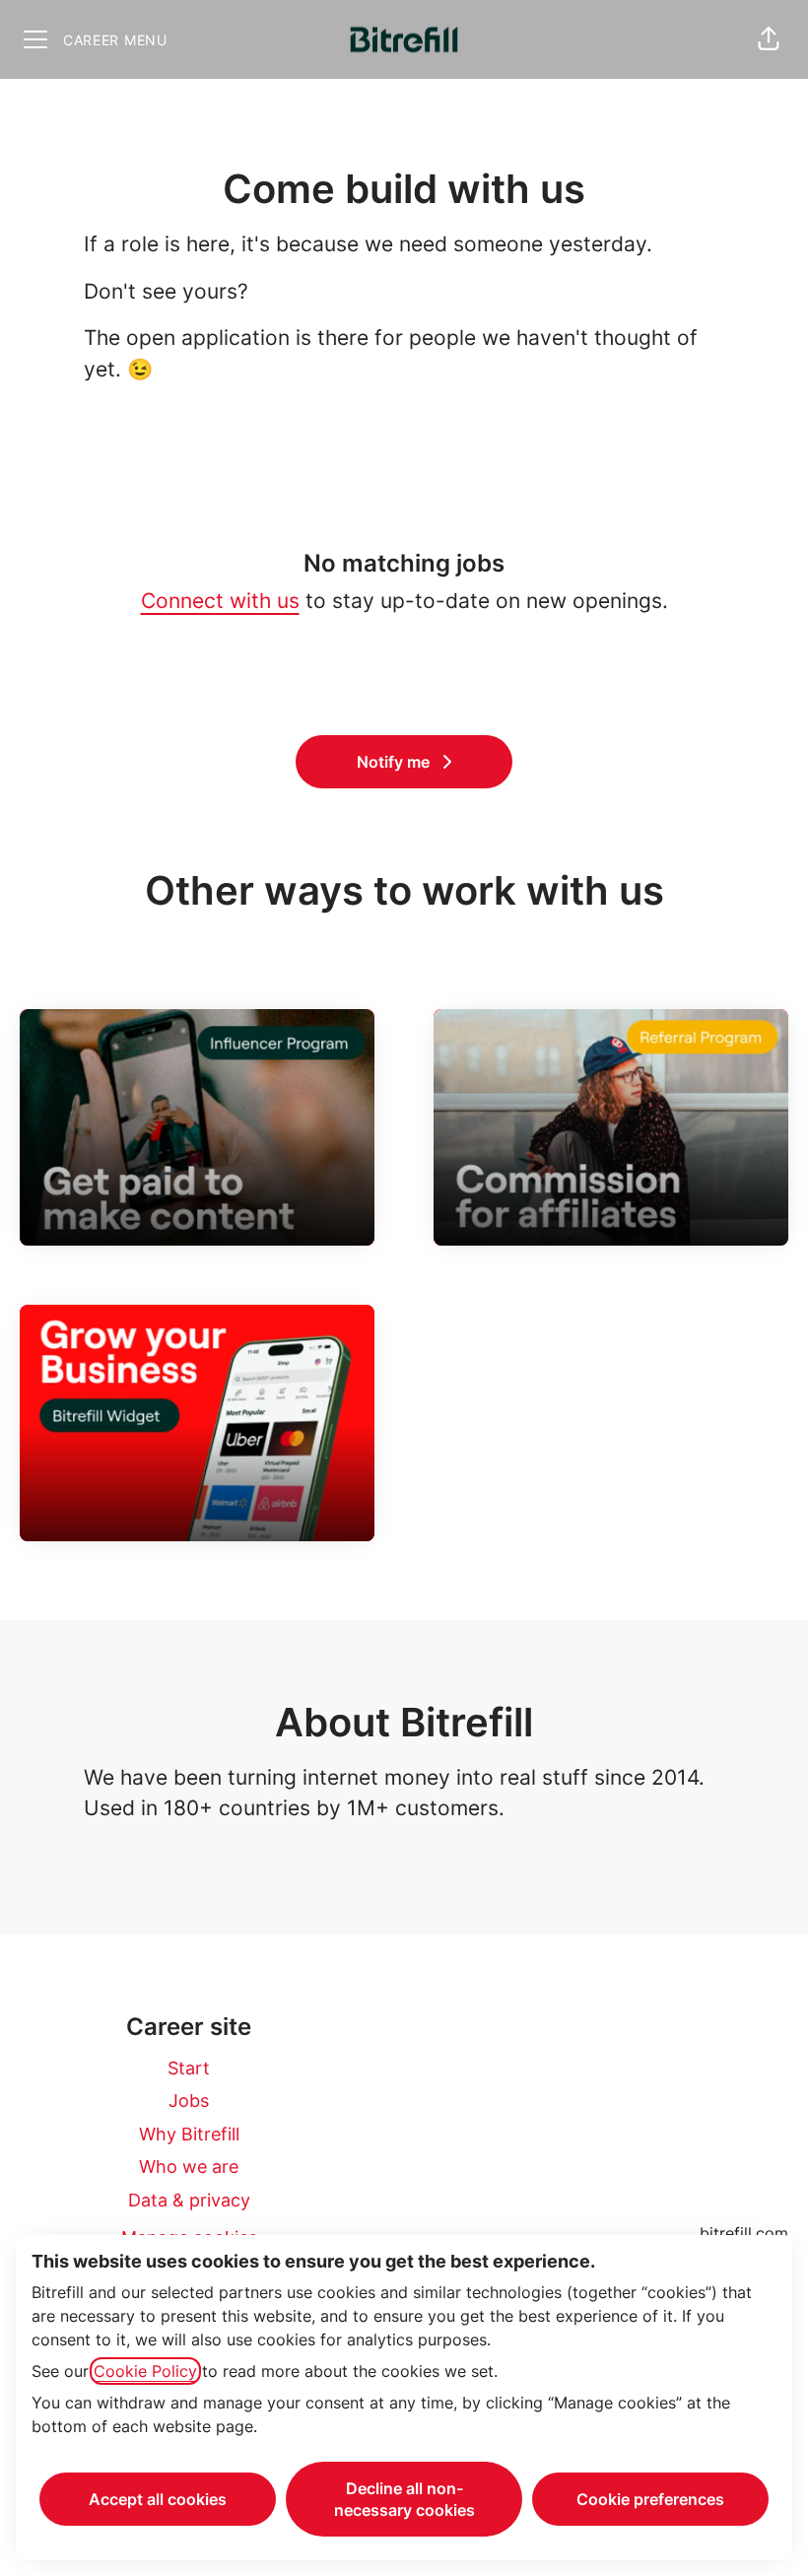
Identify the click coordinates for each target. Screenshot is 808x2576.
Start (189, 2068)
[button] (769, 39)
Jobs (189, 2101)
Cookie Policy (145, 2371)
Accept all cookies (158, 2499)
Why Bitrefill (189, 2134)
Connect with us (220, 601)
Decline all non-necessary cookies (404, 2499)
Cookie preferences (650, 2499)
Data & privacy (189, 2200)
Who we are (189, 2167)
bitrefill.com (744, 2233)
